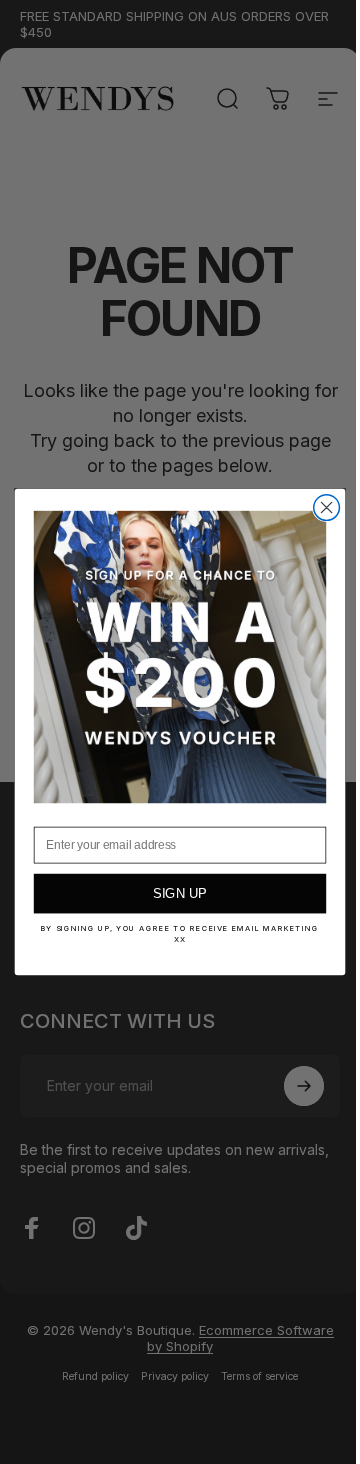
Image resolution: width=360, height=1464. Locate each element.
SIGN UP (172, 893)
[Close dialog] (319, 508)
